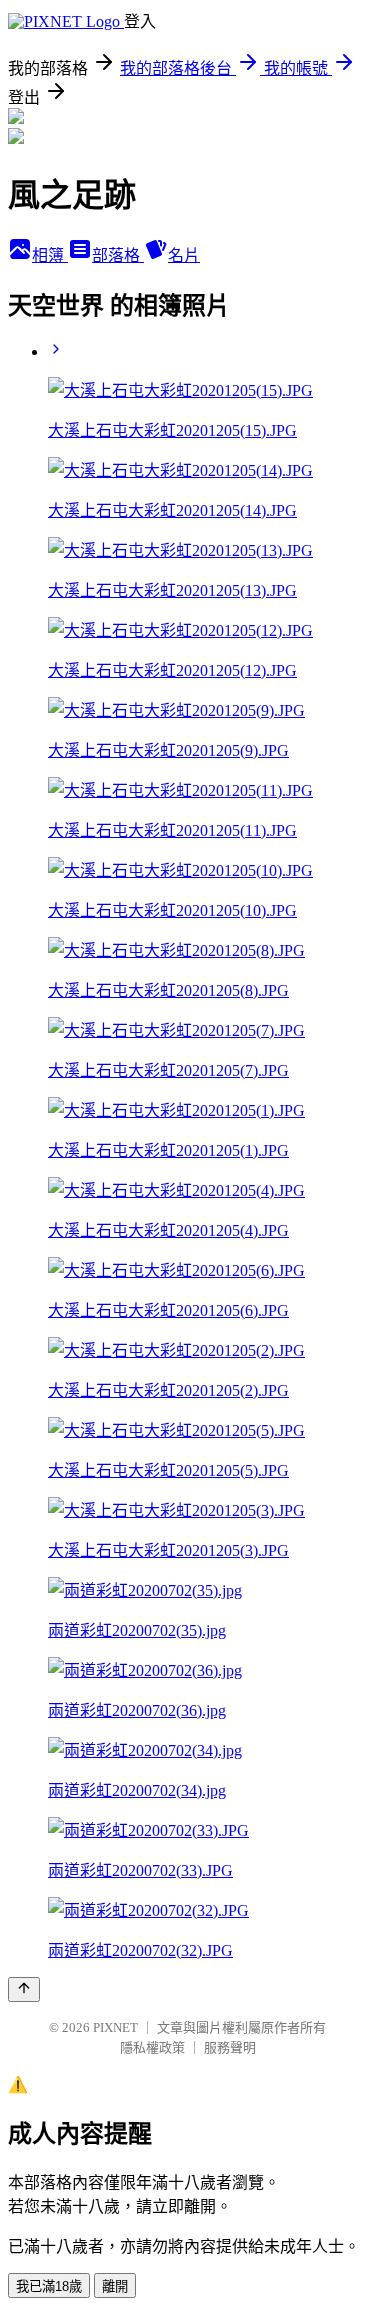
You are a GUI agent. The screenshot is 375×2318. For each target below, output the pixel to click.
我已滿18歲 (49, 2286)
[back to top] (24, 1989)
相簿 (50, 255)
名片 (184, 255)
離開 (115, 2286)
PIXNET (115, 2027)
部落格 (118, 255)
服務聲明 (230, 2047)
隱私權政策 (152, 2047)
